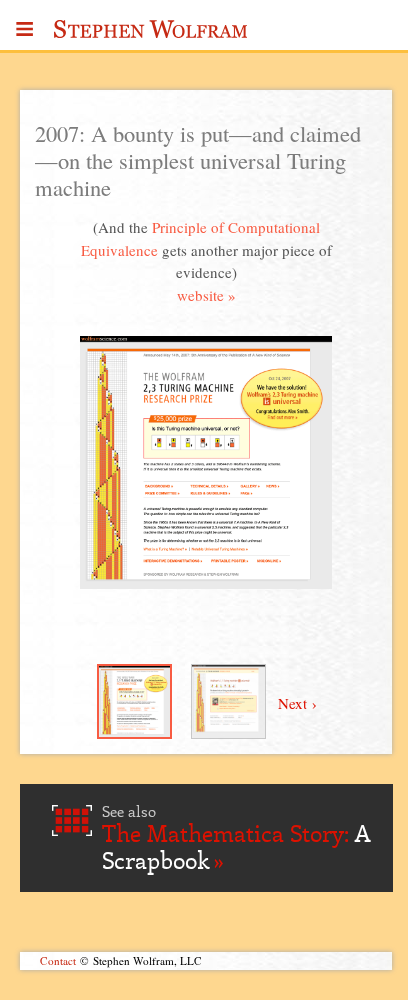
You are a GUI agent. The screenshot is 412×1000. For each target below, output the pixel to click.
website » (206, 295)
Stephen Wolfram (151, 35)
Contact (58, 960)
